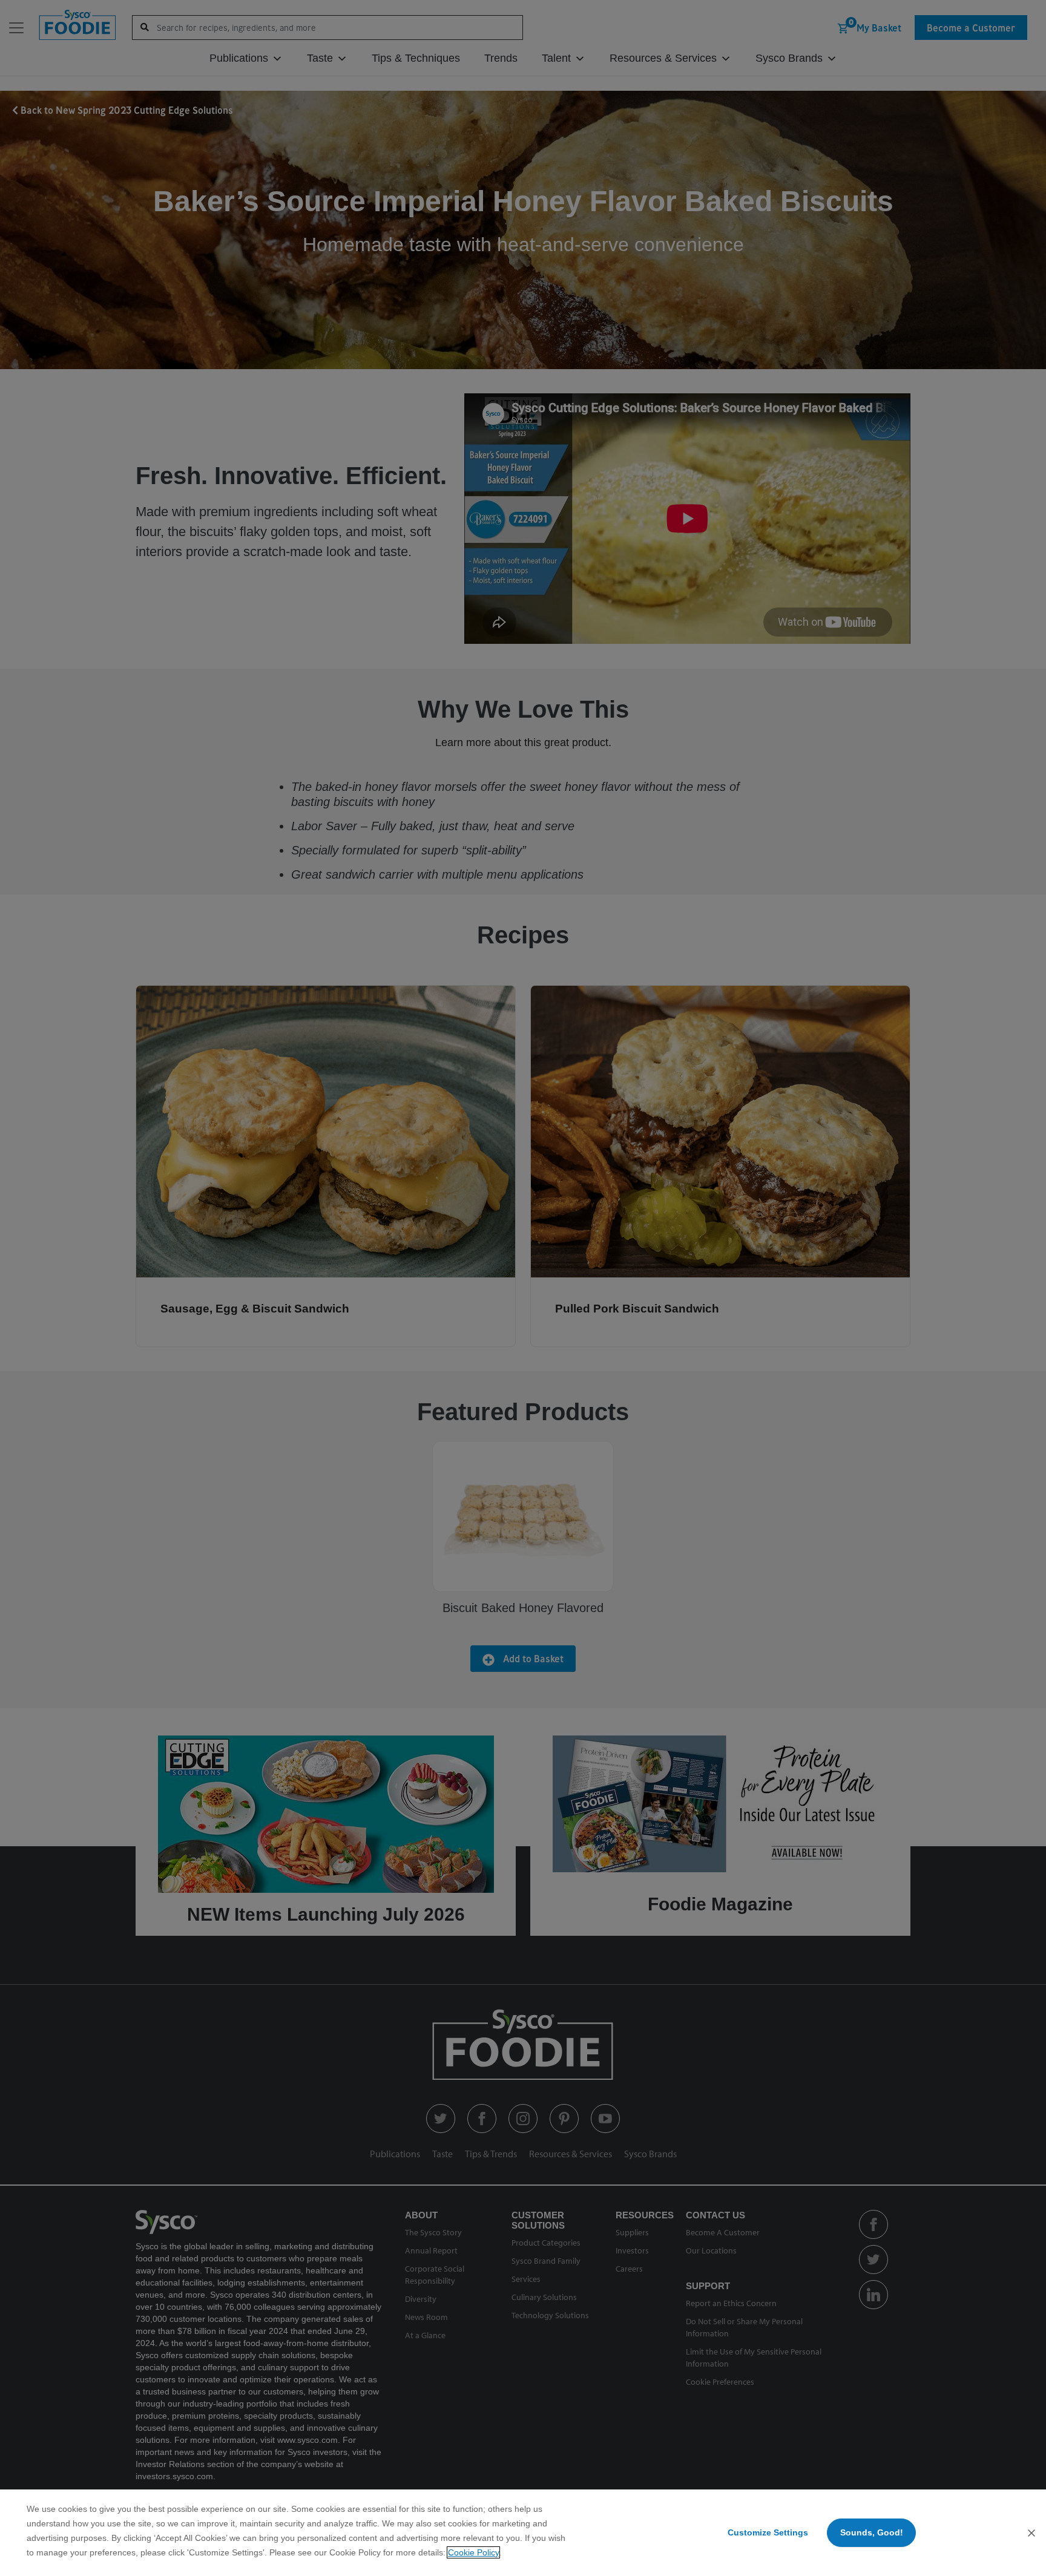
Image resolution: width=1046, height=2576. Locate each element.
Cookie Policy (473, 2552)
